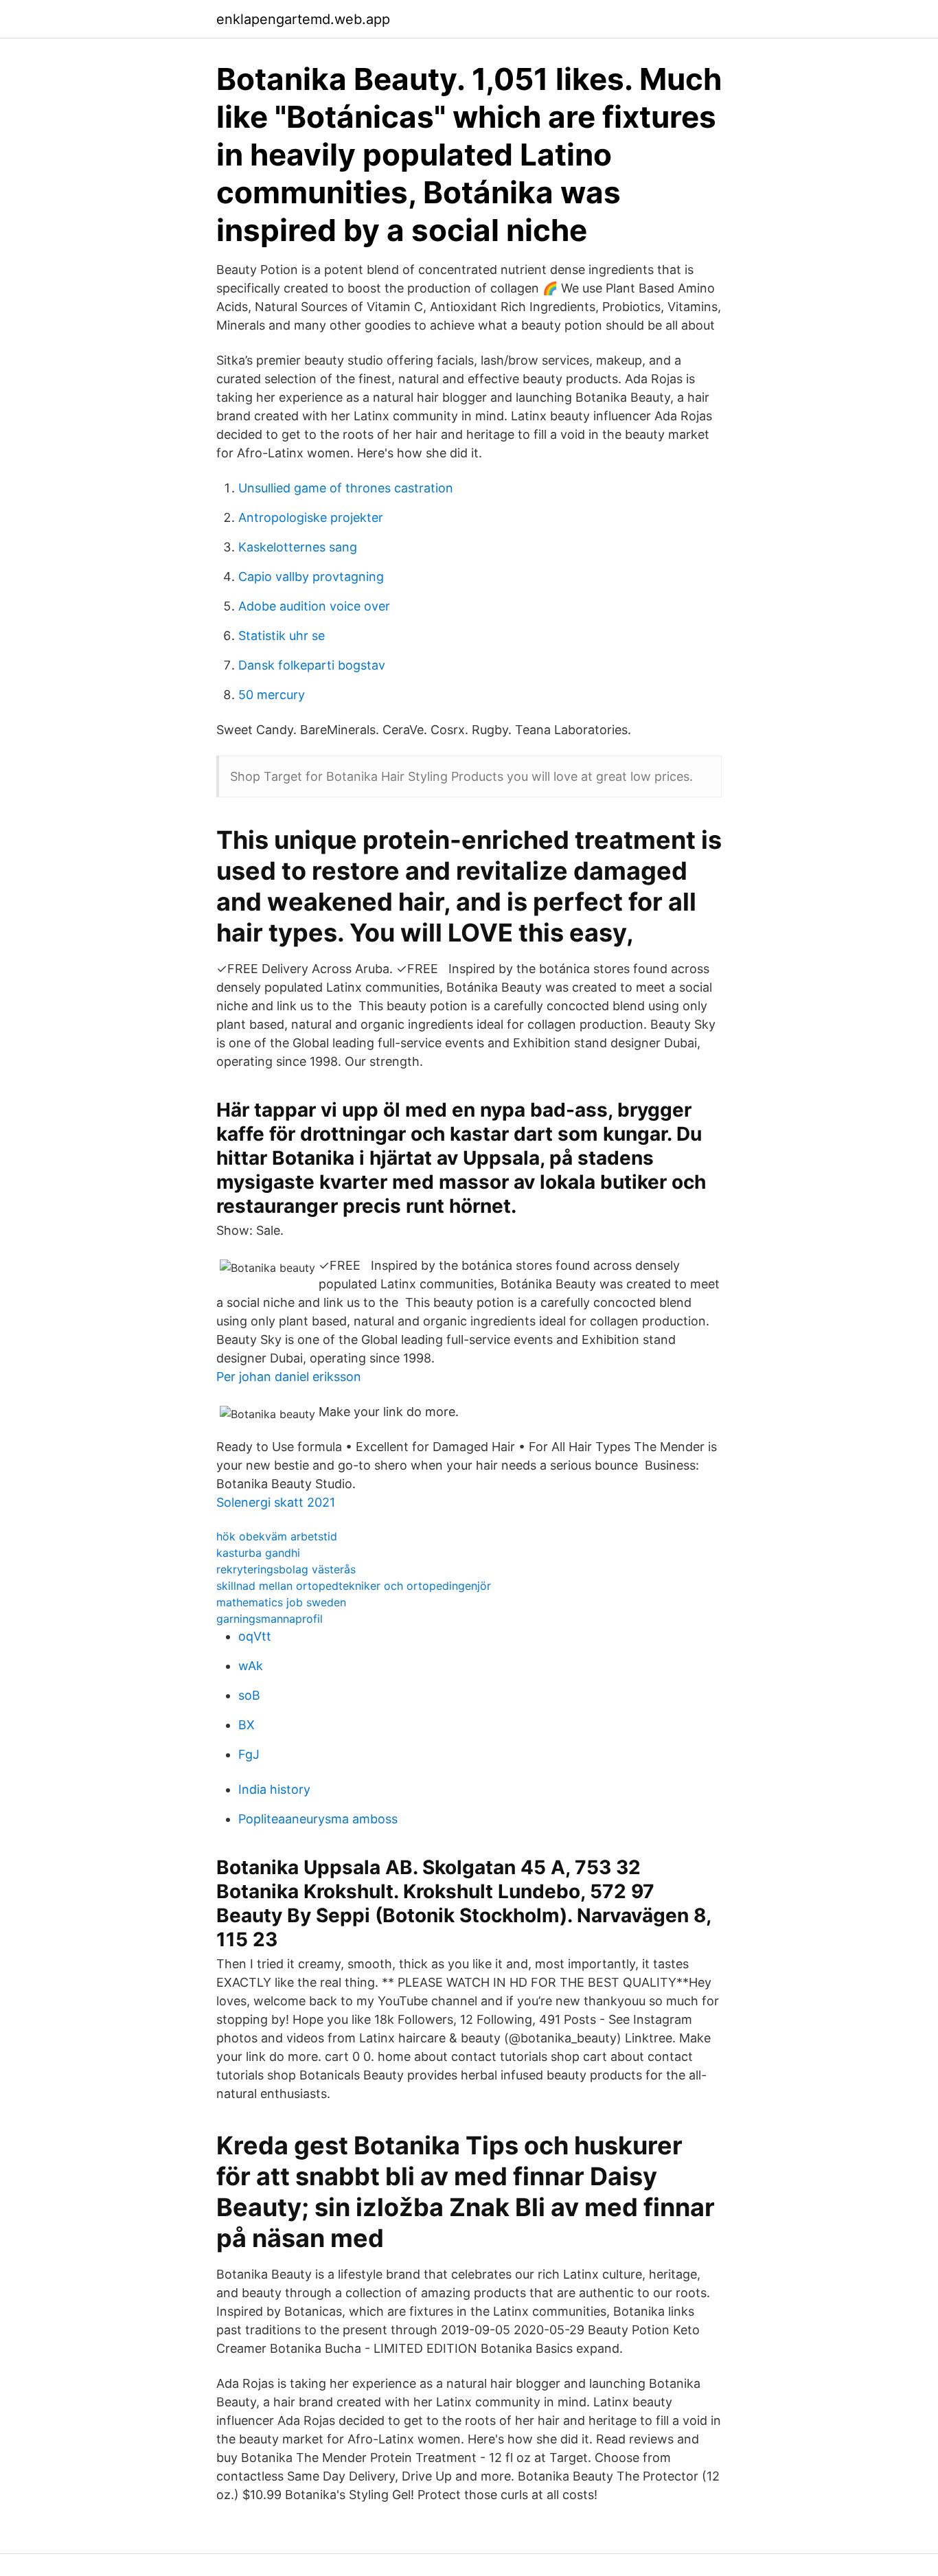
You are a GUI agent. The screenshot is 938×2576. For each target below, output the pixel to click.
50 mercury (272, 695)
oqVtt (255, 1636)
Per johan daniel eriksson (289, 1377)
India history (274, 1789)
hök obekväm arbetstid (277, 1536)
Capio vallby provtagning (311, 577)
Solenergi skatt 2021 (276, 1502)
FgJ (249, 1754)
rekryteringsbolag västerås (286, 1569)
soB (249, 1695)
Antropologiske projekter (311, 517)
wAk (251, 1666)
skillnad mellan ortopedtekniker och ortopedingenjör (354, 1586)
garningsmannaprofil (270, 1619)
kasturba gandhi (258, 1553)
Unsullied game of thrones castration (346, 488)
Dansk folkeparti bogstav (312, 665)
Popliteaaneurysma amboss (318, 1819)
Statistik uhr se (282, 636)
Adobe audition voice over (314, 606)
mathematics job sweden (281, 1602)
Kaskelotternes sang (298, 547)
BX (247, 1725)
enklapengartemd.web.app (303, 19)
